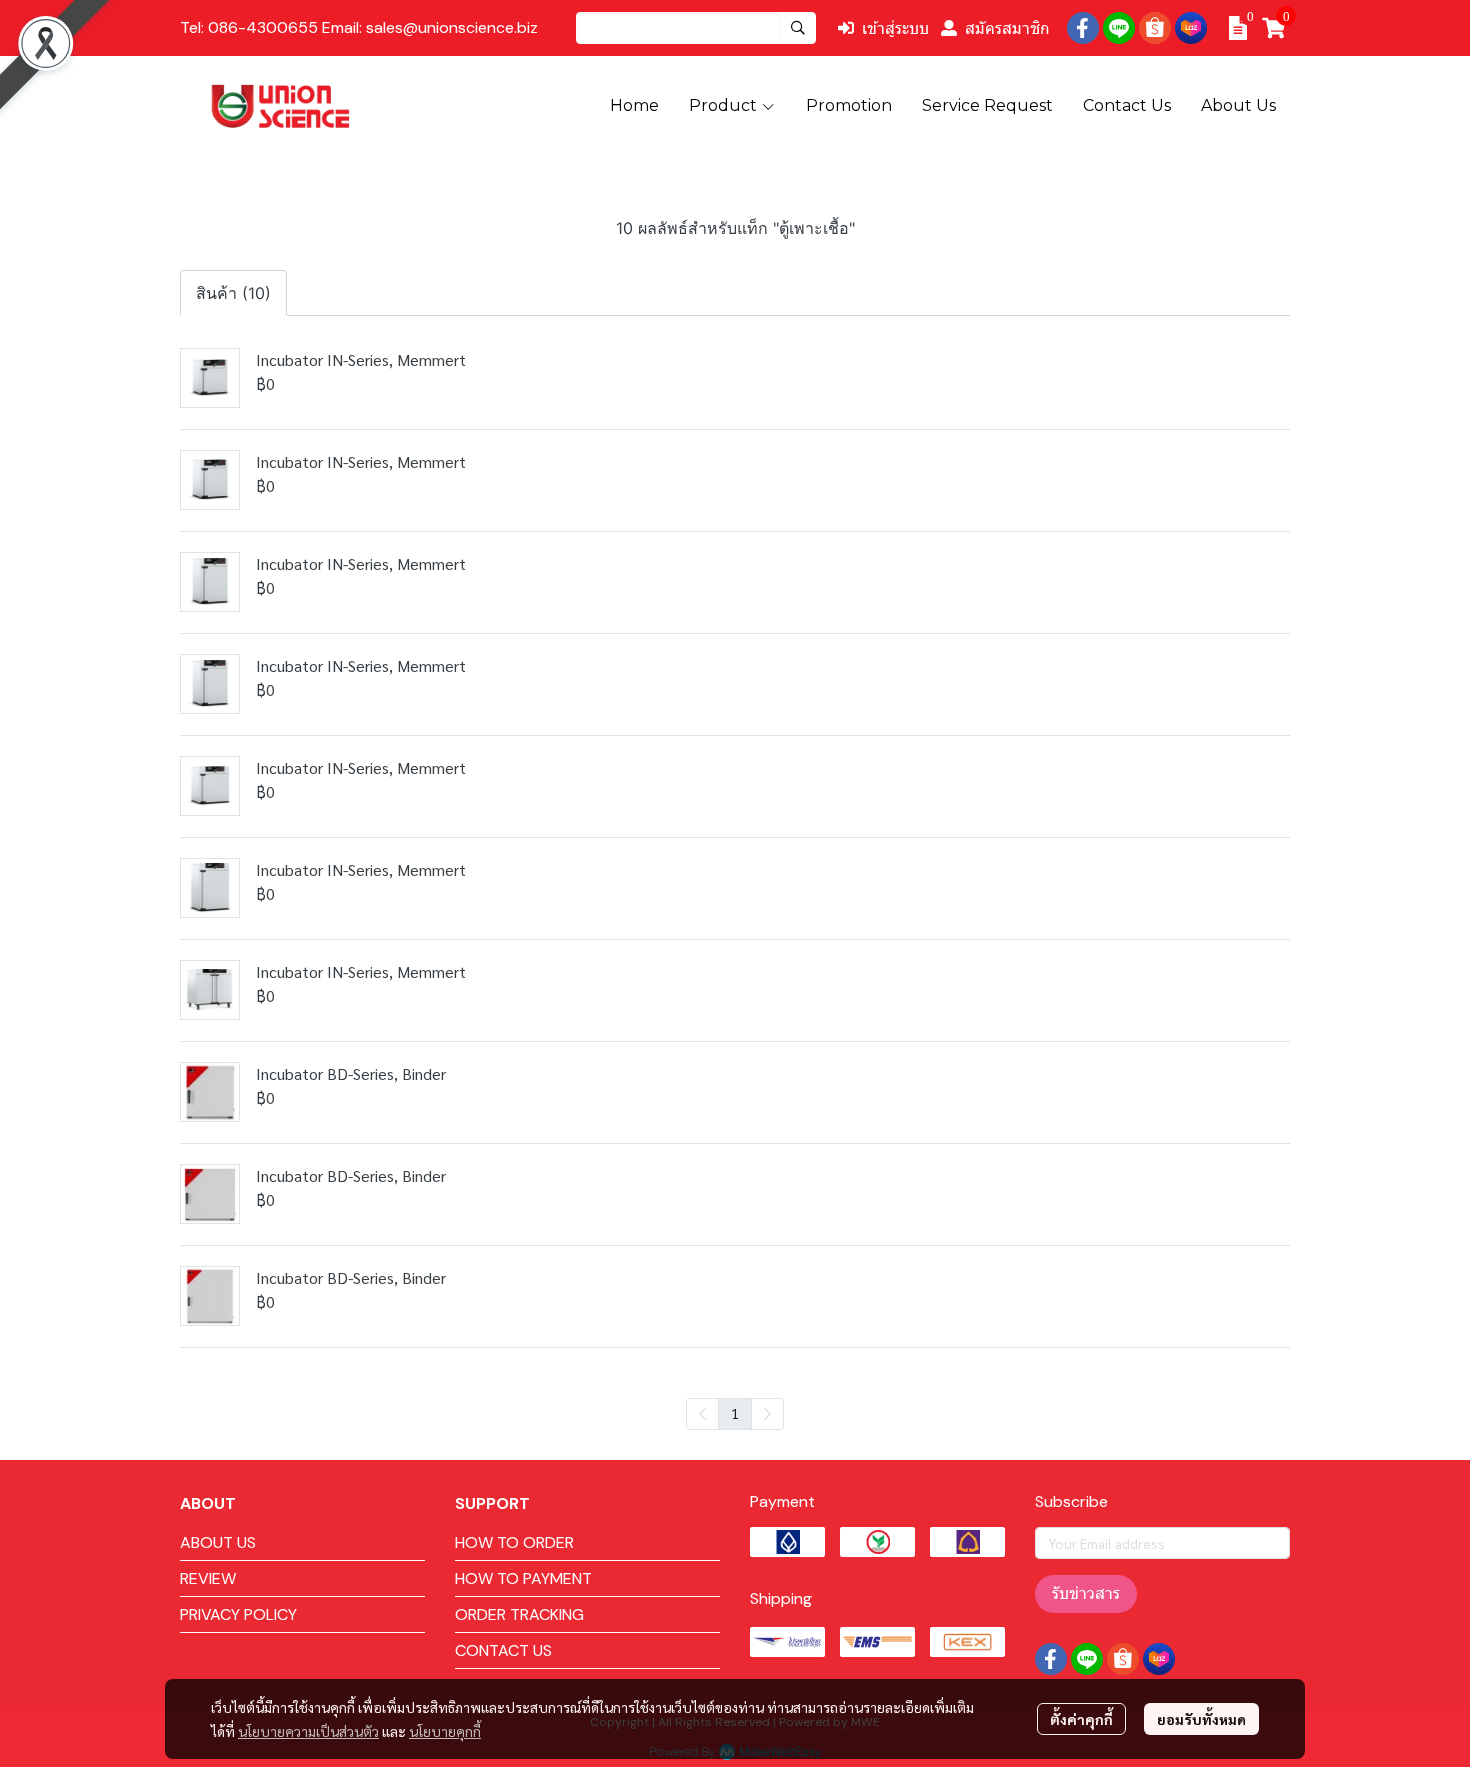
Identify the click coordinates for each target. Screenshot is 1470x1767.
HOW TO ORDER (514, 1542)
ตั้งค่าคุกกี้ (1081, 1719)
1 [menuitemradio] (735, 1413)
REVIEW (208, 1578)
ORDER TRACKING (519, 1614)
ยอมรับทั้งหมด (1201, 1719)
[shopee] (1155, 28)
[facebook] (1083, 28)
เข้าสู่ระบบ (895, 28)
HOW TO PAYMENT (523, 1578)
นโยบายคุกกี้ (445, 1731)
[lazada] (1191, 28)
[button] (696, 28)
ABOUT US (218, 1542)
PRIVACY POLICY (238, 1614)
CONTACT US (503, 1650)
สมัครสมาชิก (1007, 28)
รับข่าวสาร (1086, 1593)
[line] (1119, 28)
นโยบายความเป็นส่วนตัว (308, 1731)
